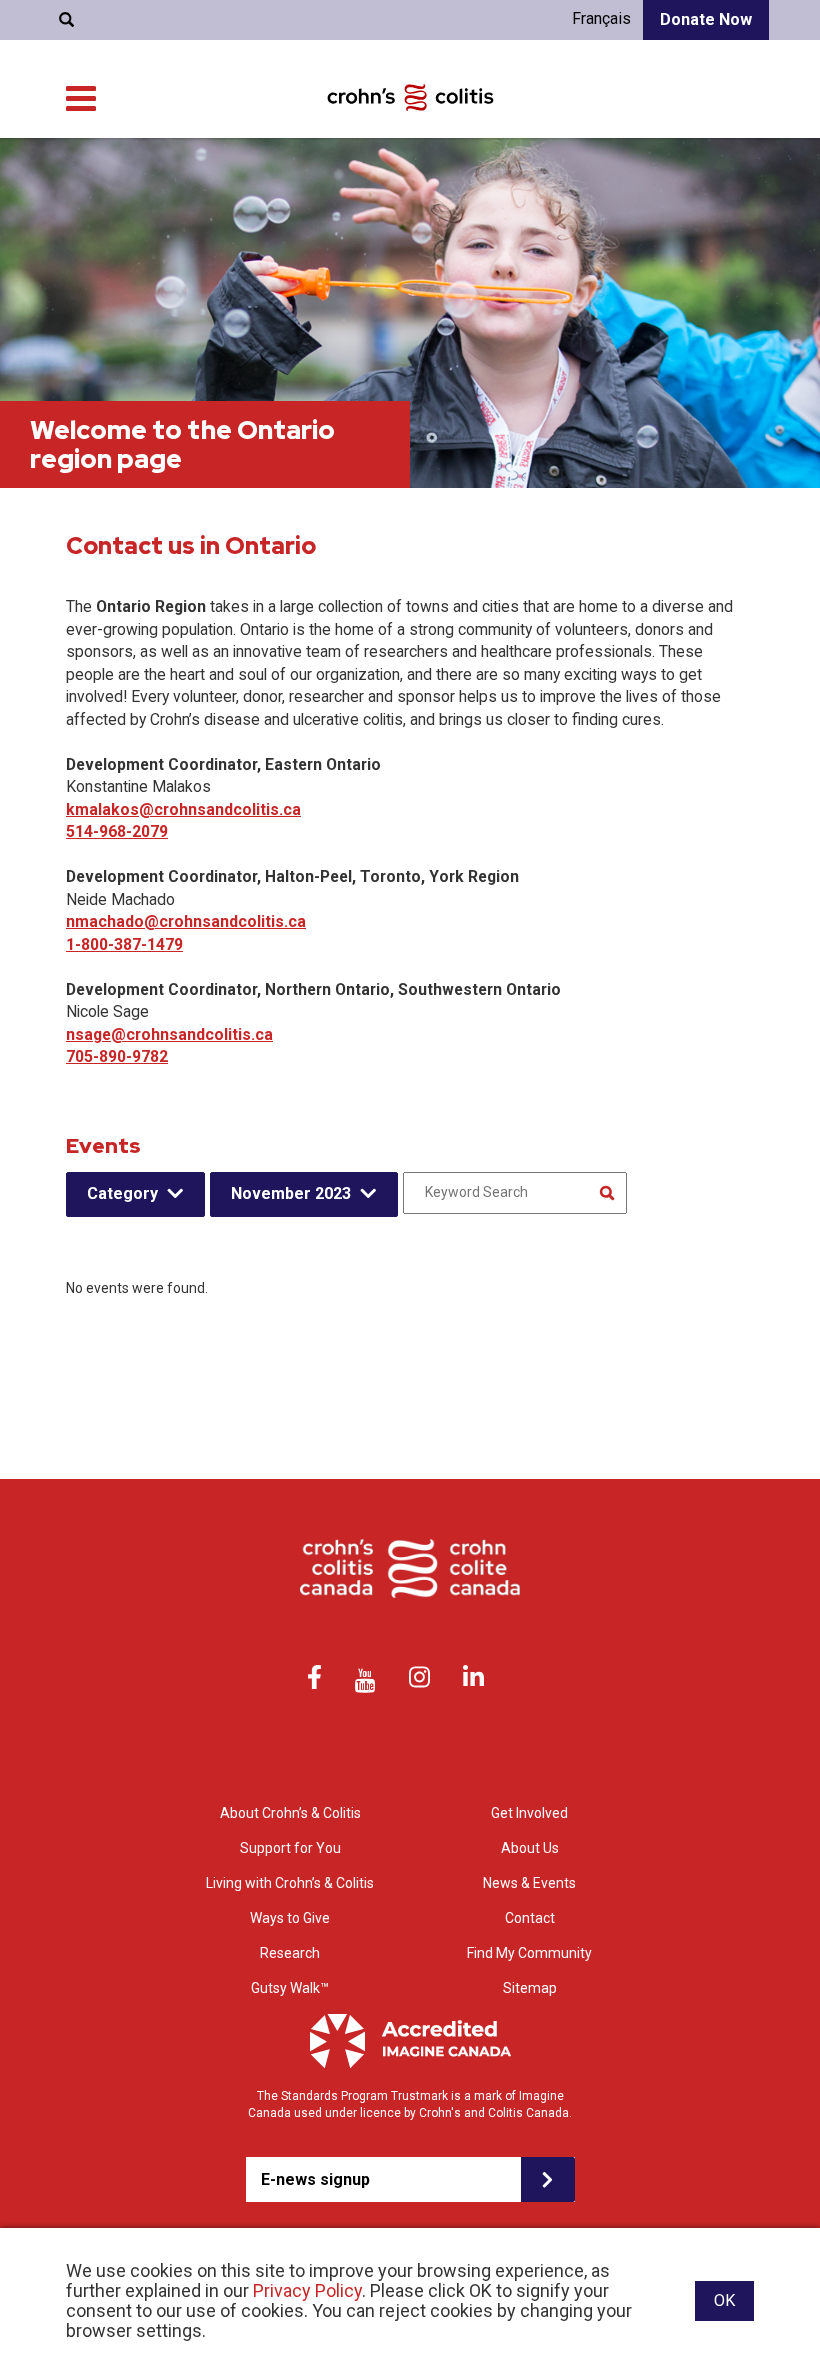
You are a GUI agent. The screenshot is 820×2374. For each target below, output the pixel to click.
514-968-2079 (117, 831)
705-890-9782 (117, 1056)
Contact (530, 1918)
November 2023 (291, 1193)
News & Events (529, 1883)
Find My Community (529, 1953)
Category (122, 1193)
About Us (530, 1848)
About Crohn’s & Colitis (290, 1813)
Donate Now (706, 19)
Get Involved (529, 1813)
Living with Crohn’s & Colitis (290, 1883)
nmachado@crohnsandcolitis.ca (186, 921)
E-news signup (315, 2179)
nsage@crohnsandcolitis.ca (169, 1034)
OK (724, 2300)
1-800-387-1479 (124, 944)
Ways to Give (290, 1918)
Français (601, 18)
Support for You (290, 1848)
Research (290, 1953)
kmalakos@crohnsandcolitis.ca (183, 809)
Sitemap (530, 1988)
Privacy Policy (307, 2290)
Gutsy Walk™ (290, 1988)
